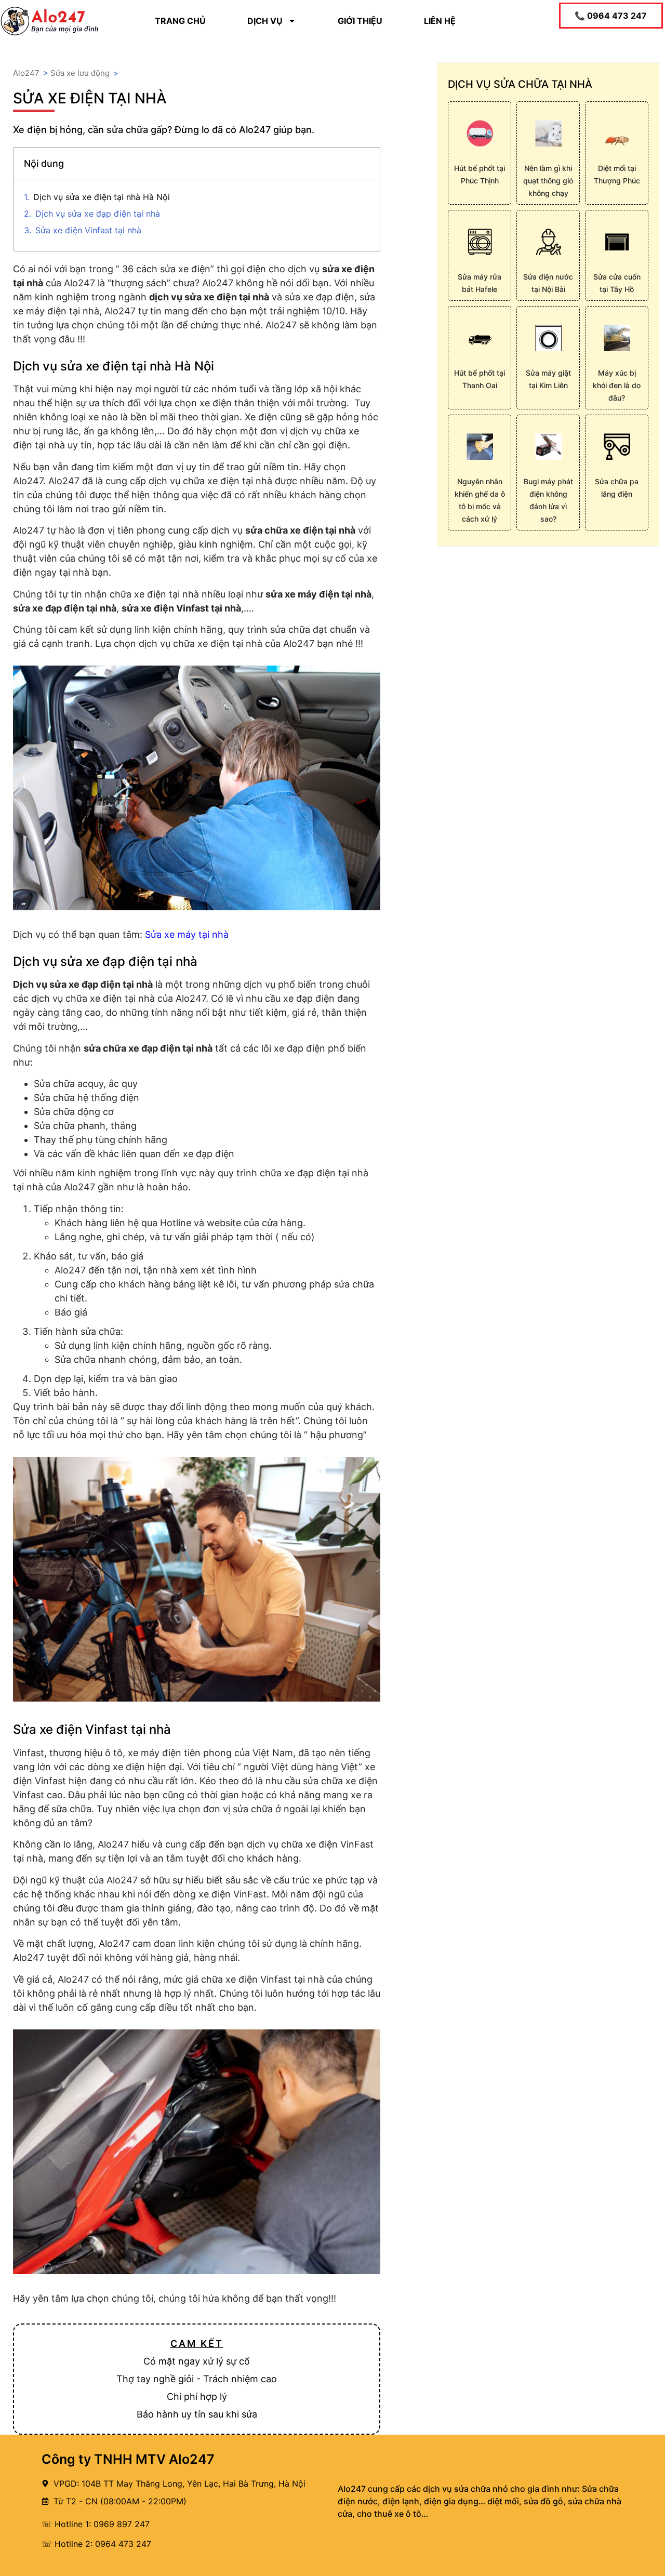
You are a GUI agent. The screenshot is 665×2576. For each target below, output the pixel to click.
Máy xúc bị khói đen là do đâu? (617, 385)
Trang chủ (180, 21)
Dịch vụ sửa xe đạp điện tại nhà (98, 214)
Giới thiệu (360, 21)
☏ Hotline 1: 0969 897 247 (96, 2524)
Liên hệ (440, 21)
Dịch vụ (265, 21)
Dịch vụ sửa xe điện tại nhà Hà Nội (102, 197)
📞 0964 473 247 (611, 16)
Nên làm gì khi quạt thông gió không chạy (548, 181)
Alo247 (26, 73)
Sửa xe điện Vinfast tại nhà (88, 230)
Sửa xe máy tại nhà (187, 934)
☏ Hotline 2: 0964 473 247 (96, 2544)
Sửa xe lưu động (80, 73)
